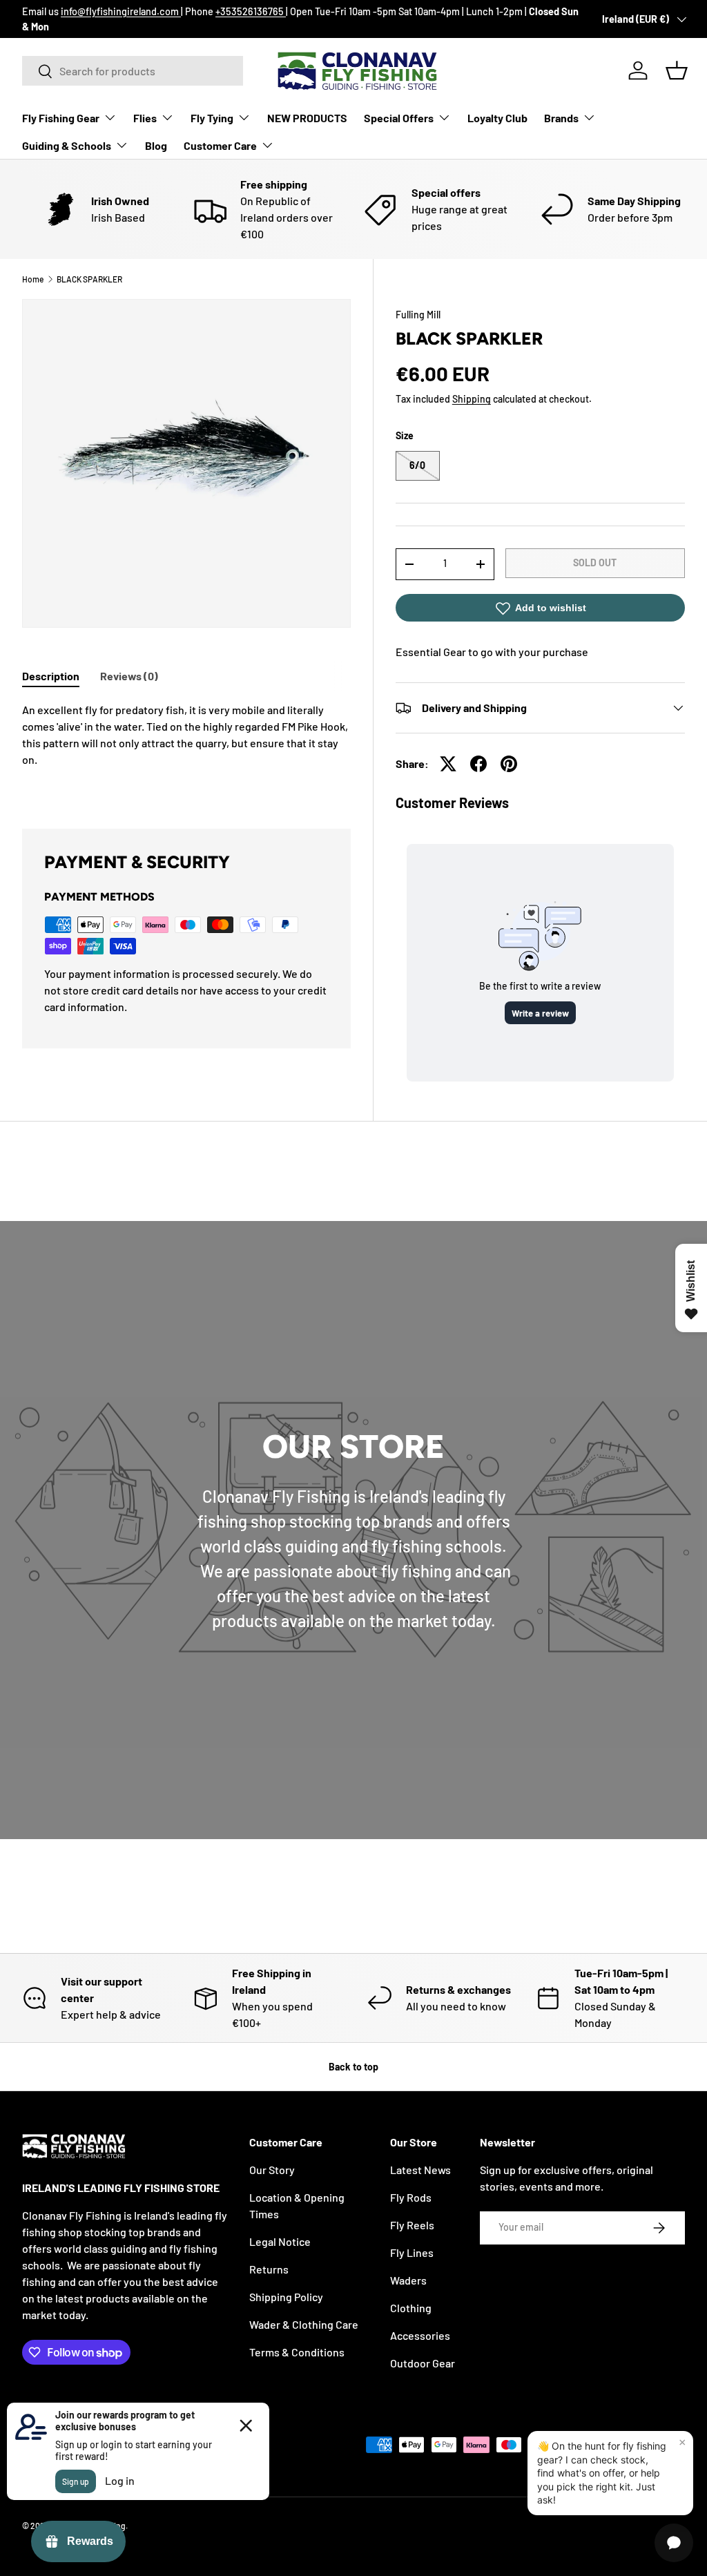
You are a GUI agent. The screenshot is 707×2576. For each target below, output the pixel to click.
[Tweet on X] (448, 764)
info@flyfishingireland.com (121, 11)
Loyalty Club (497, 118)
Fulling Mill (418, 315)
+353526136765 (251, 11)
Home (33, 279)
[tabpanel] (186, 749)
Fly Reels (412, 2225)
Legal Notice (280, 2241)
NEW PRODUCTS (307, 118)
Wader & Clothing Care (304, 2324)
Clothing (411, 2308)
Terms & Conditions (297, 2352)
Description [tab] (51, 676)
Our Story (272, 2170)
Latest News (420, 2170)
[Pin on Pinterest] (509, 764)
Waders (408, 2280)
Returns (269, 2269)
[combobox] (133, 71)
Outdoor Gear (423, 2363)
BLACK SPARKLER (89, 279)
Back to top (353, 2067)
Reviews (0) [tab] (129, 676)
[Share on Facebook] (478, 764)
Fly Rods (411, 2197)
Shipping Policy (286, 2297)
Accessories (420, 2335)
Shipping (472, 399)
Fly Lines (412, 2252)
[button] (677, 70)
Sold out (595, 563)
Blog (156, 145)
